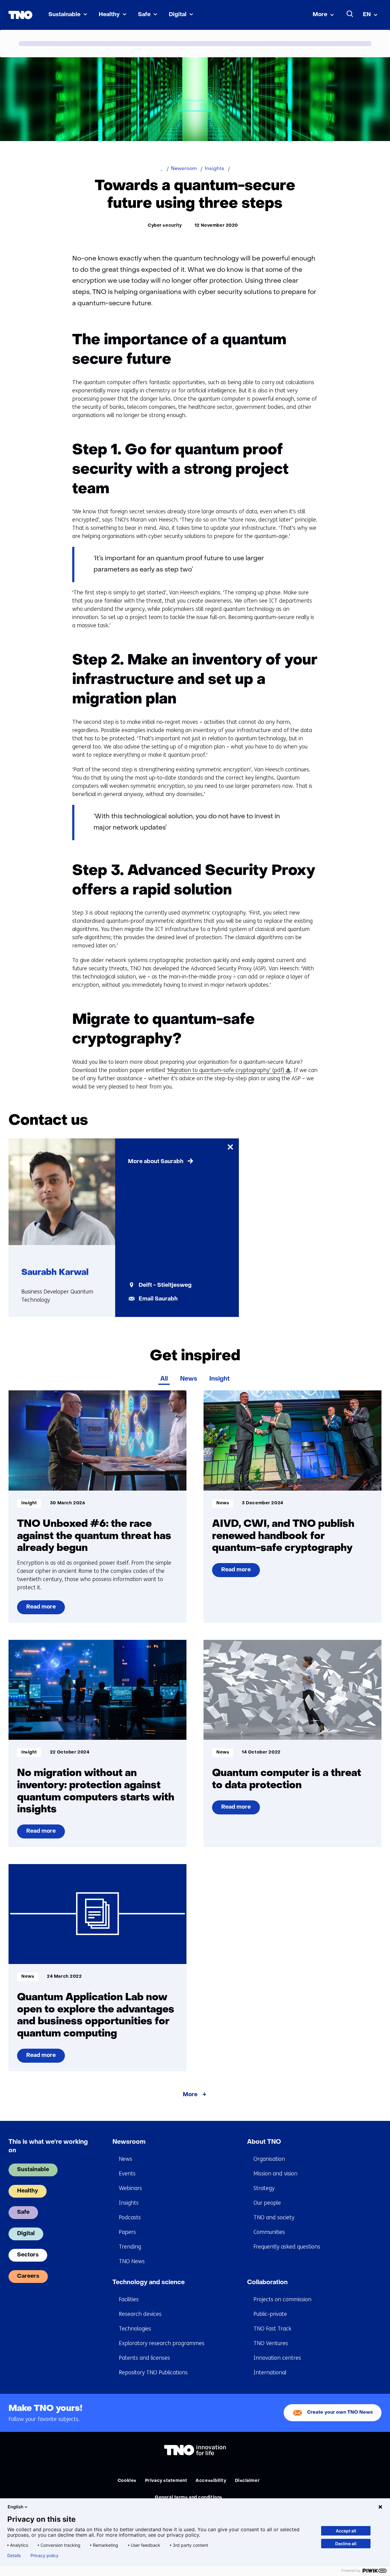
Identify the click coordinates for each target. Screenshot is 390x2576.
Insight (220, 1379)
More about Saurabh (156, 1162)
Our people (267, 2203)
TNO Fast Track (272, 2329)
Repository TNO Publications (153, 2373)
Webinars (130, 2188)
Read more (41, 1609)
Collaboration (267, 2283)
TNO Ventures (271, 2343)
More (320, 15)
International (270, 2373)
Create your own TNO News (340, 2413)
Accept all (346, 2531)
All (164, 1379)
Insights (129, 2203)
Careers (28, 2276)
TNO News (132, 2261)
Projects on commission (282, 2299)
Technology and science (149, 2283)
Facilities (129, 2299)
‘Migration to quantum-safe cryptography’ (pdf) (228, 1070)
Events (127, 2174)
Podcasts (130, 2217)
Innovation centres (277, 2358)
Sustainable (64, 15)
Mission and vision (275, 2174)
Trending (130, 2247)
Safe (144, 15)
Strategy (264, 2188)
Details (14, 2556)
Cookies (127, 2481)
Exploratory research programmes (162, 2343)
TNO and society (274, 2217)
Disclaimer (247, 2481)
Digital (178, 15)
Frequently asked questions (287, 2247)
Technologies (135, 2329)
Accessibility (211, 2481)
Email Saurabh (158, 1299)
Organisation (269, 2159)
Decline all (346, 2544)
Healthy (109, 15)
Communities (269, 2232)
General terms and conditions (189, 2498)
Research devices (140, 2314)
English (16, 2507)
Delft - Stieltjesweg (165, 1285)
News (189, 1379)
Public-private (270, 2314)
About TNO (264, 2142)
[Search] (350, 14)
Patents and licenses (144, 2358)
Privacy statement (166, 2481)
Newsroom (129, 2142)
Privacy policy (44, 2556)
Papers (127, 2232)
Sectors (28, 2255)
